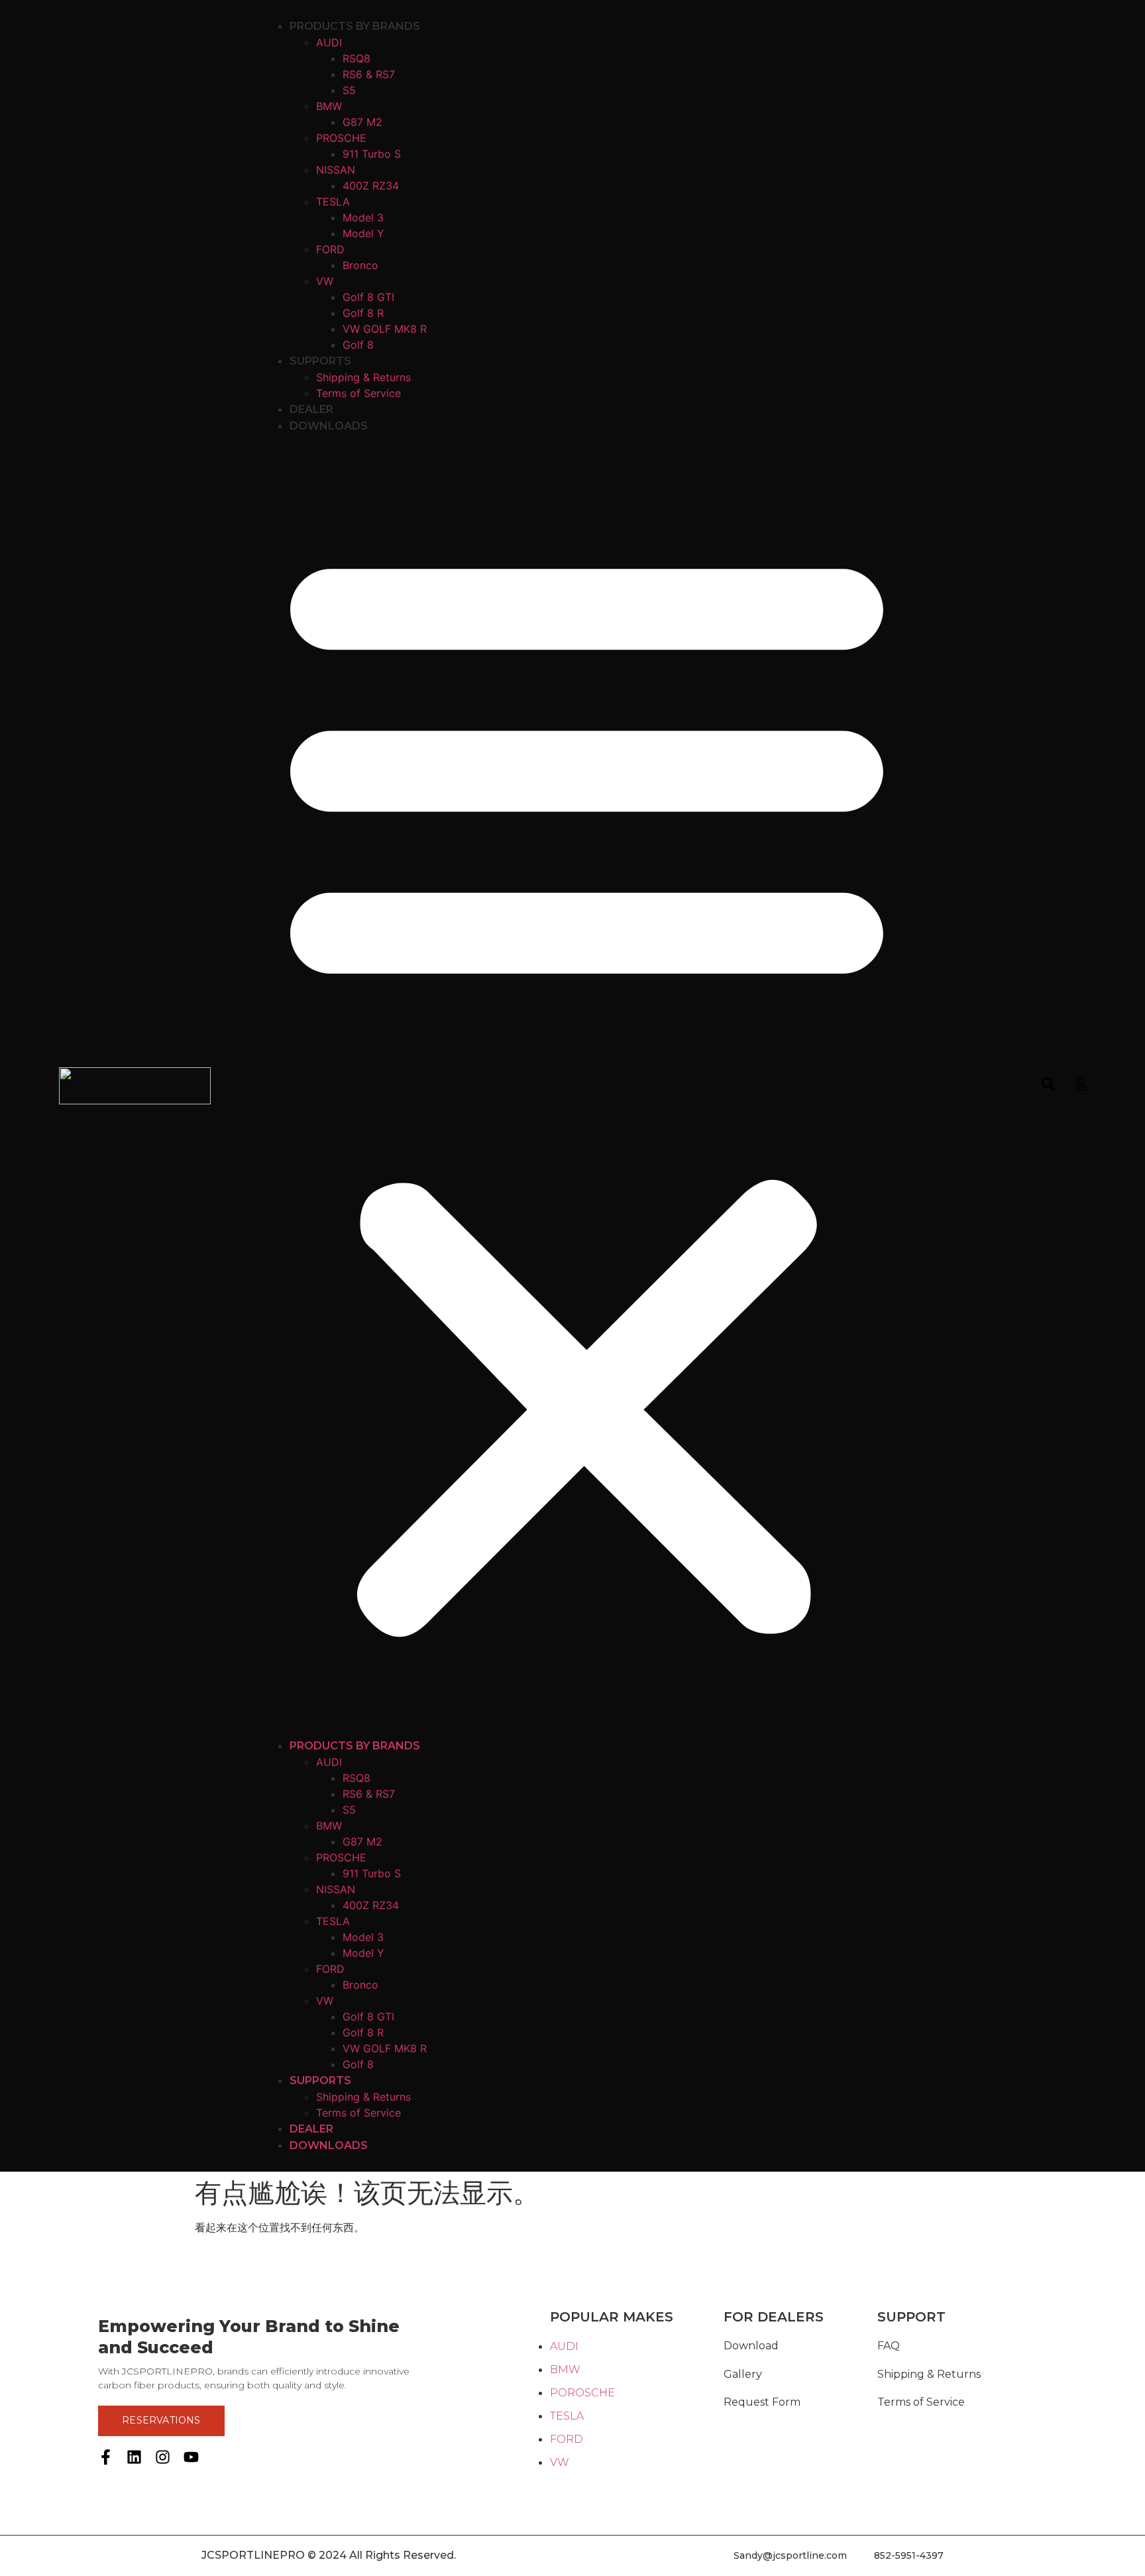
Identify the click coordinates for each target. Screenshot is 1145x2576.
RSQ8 (356, 58)
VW (325, 281)
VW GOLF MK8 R (385, 329)
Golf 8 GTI (368, 297)
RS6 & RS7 (369, 74)
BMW (329, 106)
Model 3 (363, 217)
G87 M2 (362, 122)
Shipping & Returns (363, 377)
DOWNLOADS (329, 426)
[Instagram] (163, 2457)
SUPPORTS (320, 361)
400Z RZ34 (371, 186)
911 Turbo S (372, 154)
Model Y (363, 233)
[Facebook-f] (106, 2457)
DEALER (311, 409)
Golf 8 (358, 345)
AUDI (329, 42)
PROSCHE (341, 138)
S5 (349, 90)
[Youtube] (191, 2457)
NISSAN (336, 170)
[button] (587, 1086)
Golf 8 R (363, 313)
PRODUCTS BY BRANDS (355, 26)
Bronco (360, 265)
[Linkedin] (134, 2457)
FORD (330, 249)
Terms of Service (358, 393)
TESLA (333, 202)
